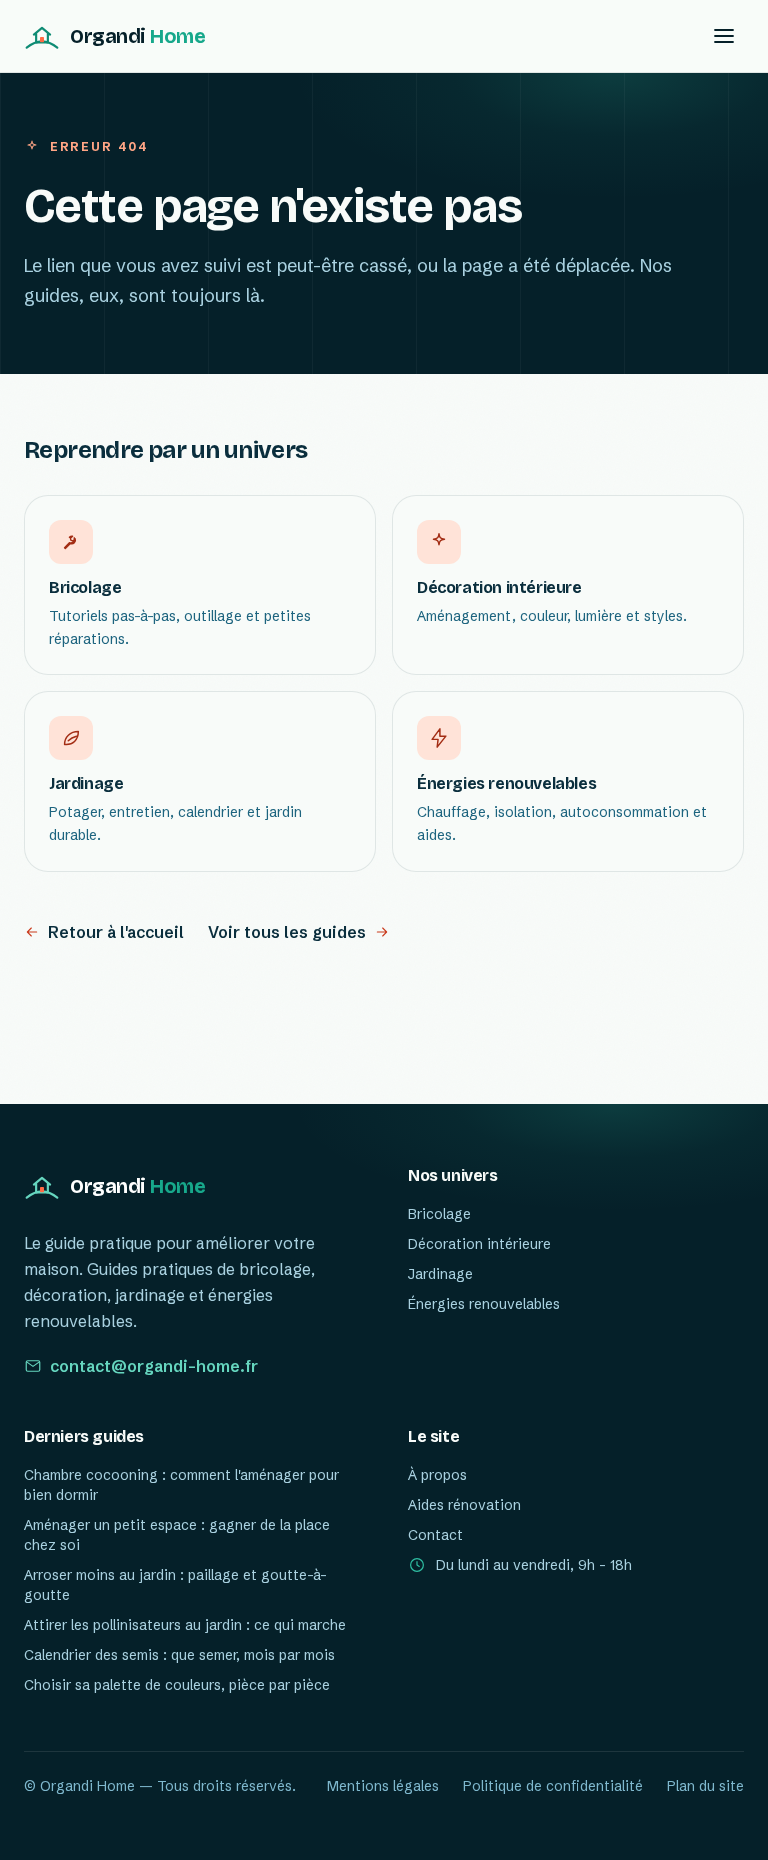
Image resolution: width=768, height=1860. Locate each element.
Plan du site (705, 1786)
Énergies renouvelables (484, 1304)
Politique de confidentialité (553, 1786)
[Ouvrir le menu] (724, 36)
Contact (435, 1535)
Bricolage (439, 1214)
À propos (437, 1475)
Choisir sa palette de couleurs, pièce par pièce (177, 1685)
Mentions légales (383, 1786)
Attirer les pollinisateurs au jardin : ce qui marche (185, 1625)
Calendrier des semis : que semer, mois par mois (179, 1655)
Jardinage (440, 1274)
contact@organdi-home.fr (154, 1366)
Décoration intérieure (479, 1244)
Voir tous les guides (287, 932)
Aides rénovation (464, 1505)
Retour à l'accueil (116, 932)
